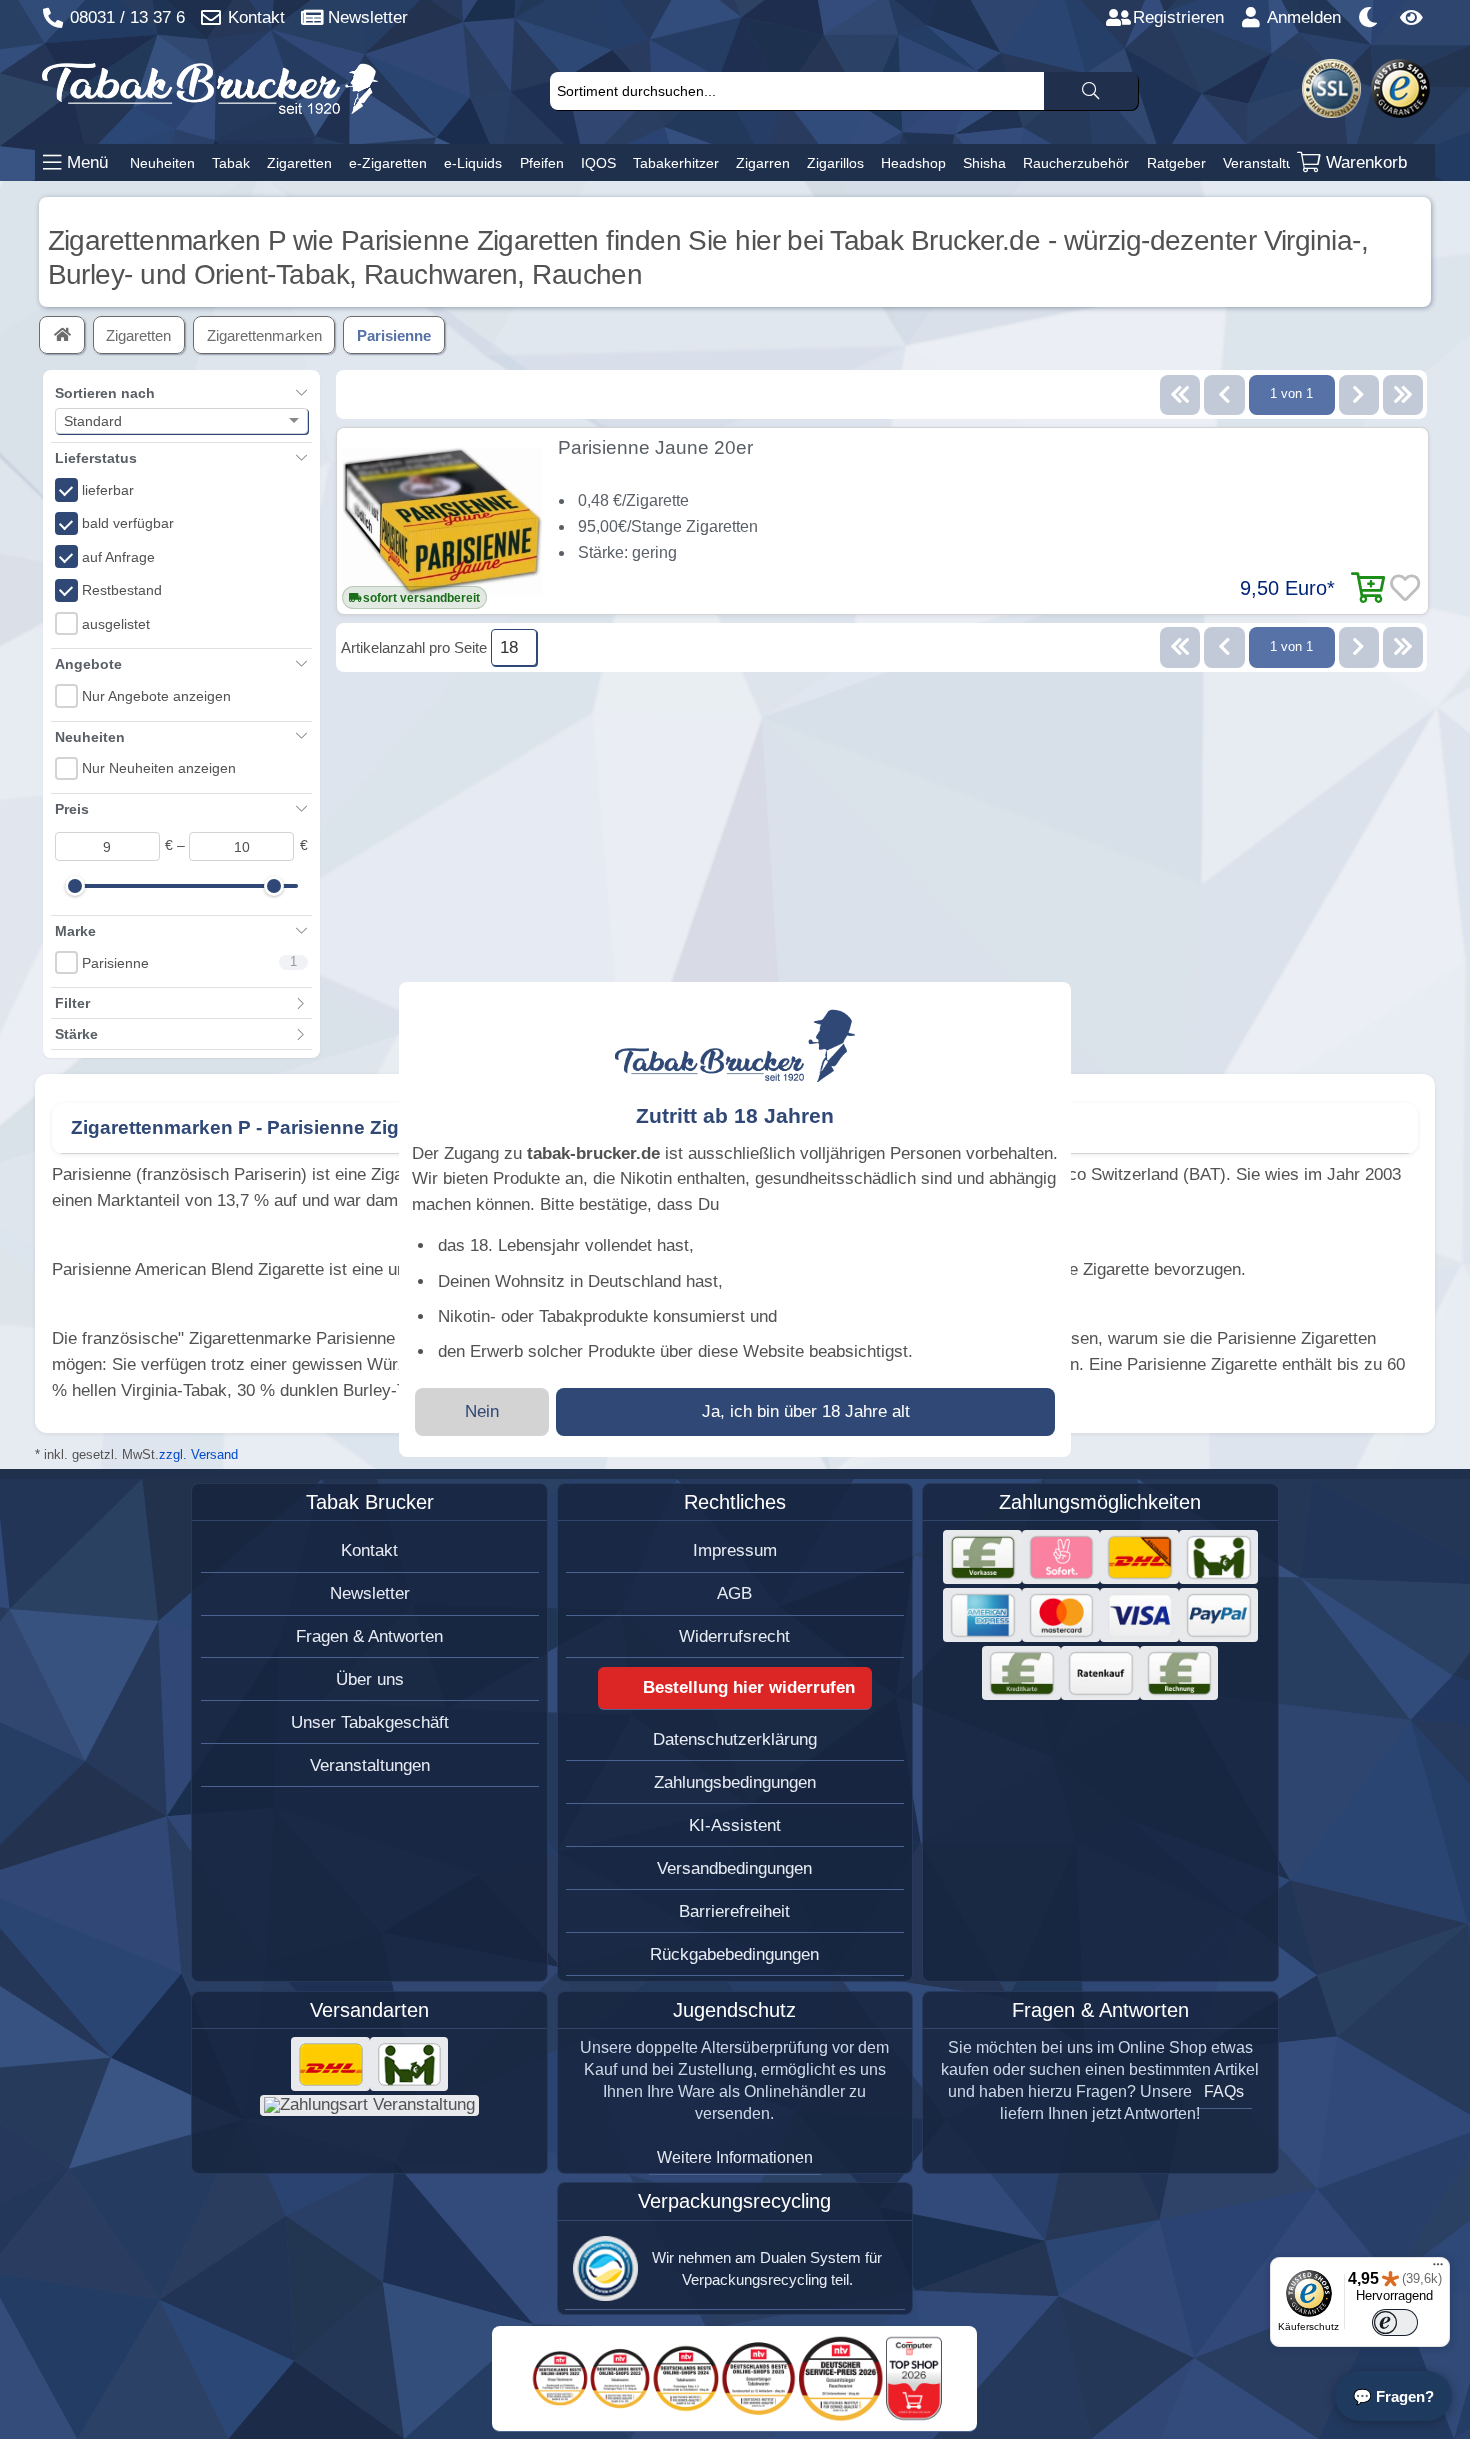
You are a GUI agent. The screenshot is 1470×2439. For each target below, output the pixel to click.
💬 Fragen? (1393, 2396)
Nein (482, 1411)
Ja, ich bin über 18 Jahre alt (806, 1411)
